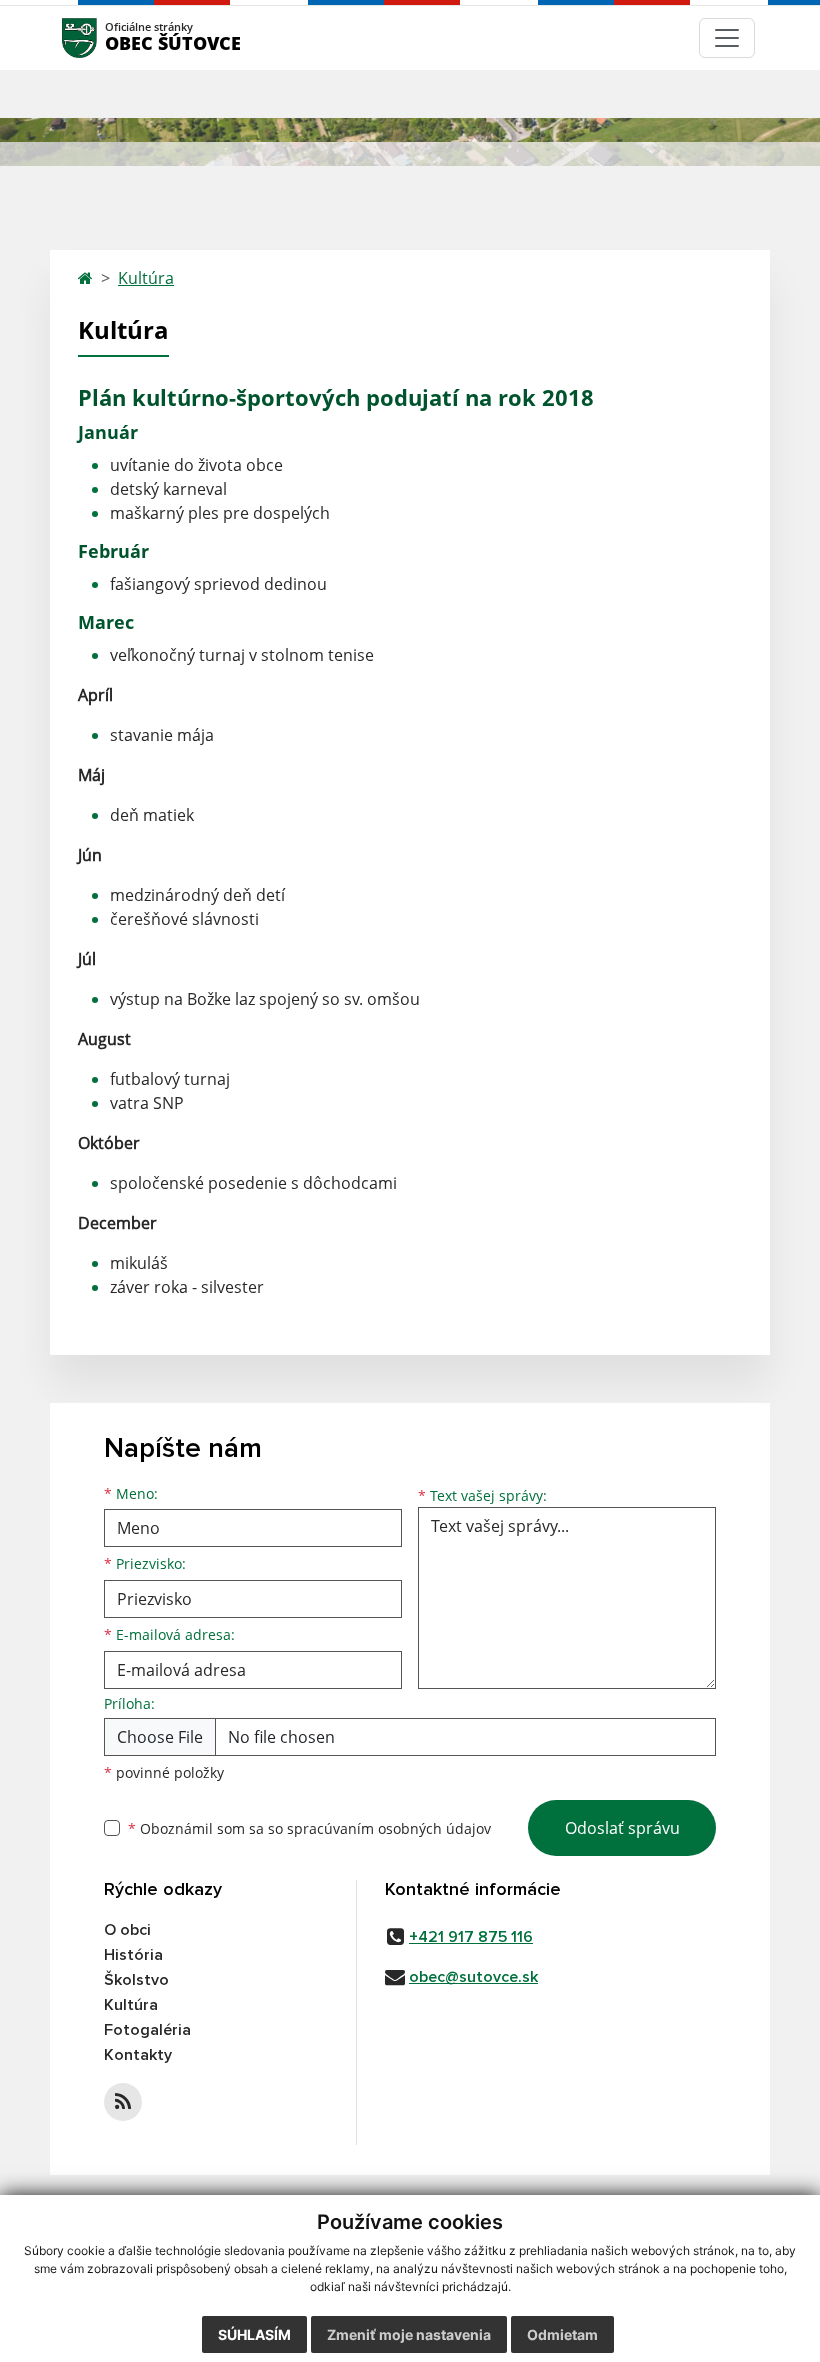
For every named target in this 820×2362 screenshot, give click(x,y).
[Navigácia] (727, 38)
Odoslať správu (622, 1828)
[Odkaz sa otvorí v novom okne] (123, 2102)
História (133, 1955)
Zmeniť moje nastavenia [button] (409, 2334)
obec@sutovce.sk (473, 1977)
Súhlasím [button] (254, 2334)
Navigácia (109, 37)
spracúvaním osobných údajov (389, 1828)
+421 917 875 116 (471, 1937)
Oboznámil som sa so (309, 1828)
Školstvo (136, 1980)
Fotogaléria (147, 2030)
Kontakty (138, 2055)
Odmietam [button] (562, 2334)
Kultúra (146, 278)
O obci (127, 1930)
